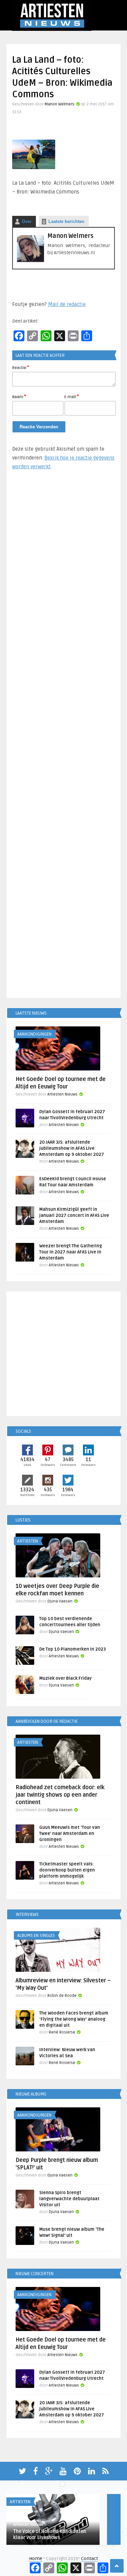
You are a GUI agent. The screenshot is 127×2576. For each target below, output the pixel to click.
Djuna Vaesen (60, 1601)
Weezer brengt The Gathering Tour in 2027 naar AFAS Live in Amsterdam (71, 1252)
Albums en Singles (36, 1936)
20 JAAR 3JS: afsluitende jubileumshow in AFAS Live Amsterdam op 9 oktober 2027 (72, 1148)
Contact (89, 2559)
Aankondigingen (34, 1034)
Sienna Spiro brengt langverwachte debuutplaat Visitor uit (69, 2199)
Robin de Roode (62, 1996)
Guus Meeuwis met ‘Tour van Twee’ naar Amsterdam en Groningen (70, 1834)
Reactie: (21, 367)
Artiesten (28, 1541)
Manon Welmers (60, 104)
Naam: (19, 396)
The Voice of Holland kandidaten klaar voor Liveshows (50, 2534)
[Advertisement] (64, 737)
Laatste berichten (66, 221)
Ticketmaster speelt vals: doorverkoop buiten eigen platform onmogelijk (67, 1870)
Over (27, 221)
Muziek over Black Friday (66, 1678)
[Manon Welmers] (30, 261)
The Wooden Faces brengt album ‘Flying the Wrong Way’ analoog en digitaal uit (74, 2019)
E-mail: (72, 396)
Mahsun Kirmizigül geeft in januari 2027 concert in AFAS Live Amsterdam (74, 1215)
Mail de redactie (67, 304)
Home (36, 2559)
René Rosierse (62, 2032)
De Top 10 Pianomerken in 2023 (72, 1649)
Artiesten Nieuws (62, 1094)
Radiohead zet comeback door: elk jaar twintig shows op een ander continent (60, 1795)
